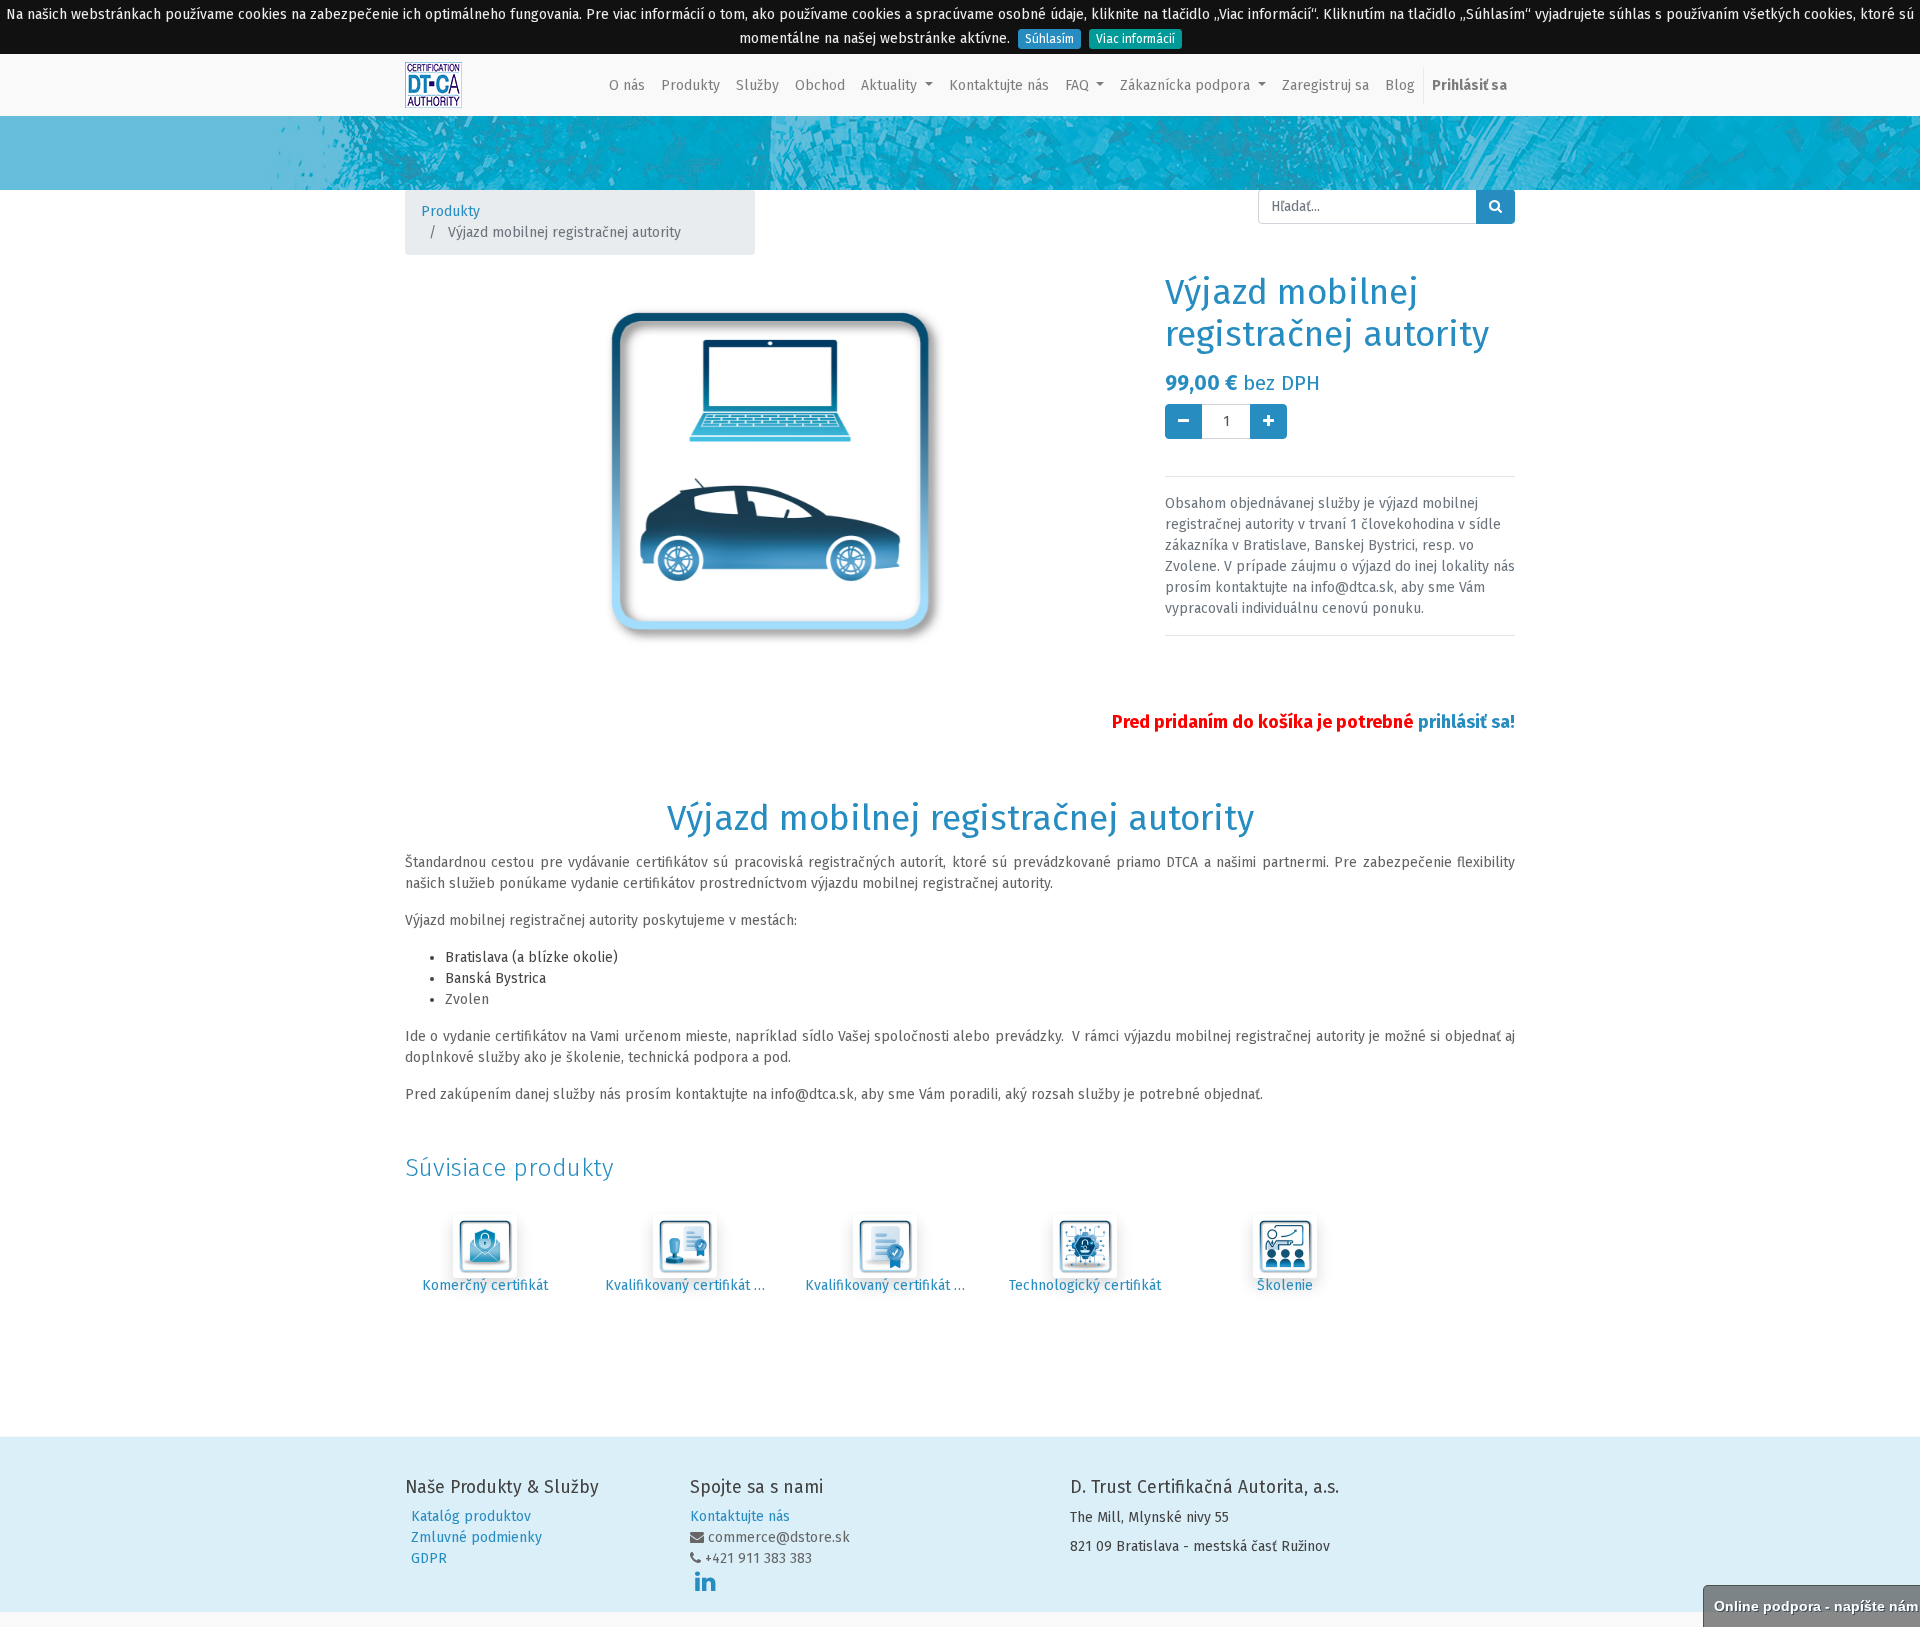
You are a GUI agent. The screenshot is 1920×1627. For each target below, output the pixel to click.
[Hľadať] (1495, 206)
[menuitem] (627, 85)
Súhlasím (1049, 39)
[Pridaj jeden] (1268, 421)
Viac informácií (1135, 39)
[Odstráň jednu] (1183, 421)
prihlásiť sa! (1466, 722)
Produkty (450, 211)
